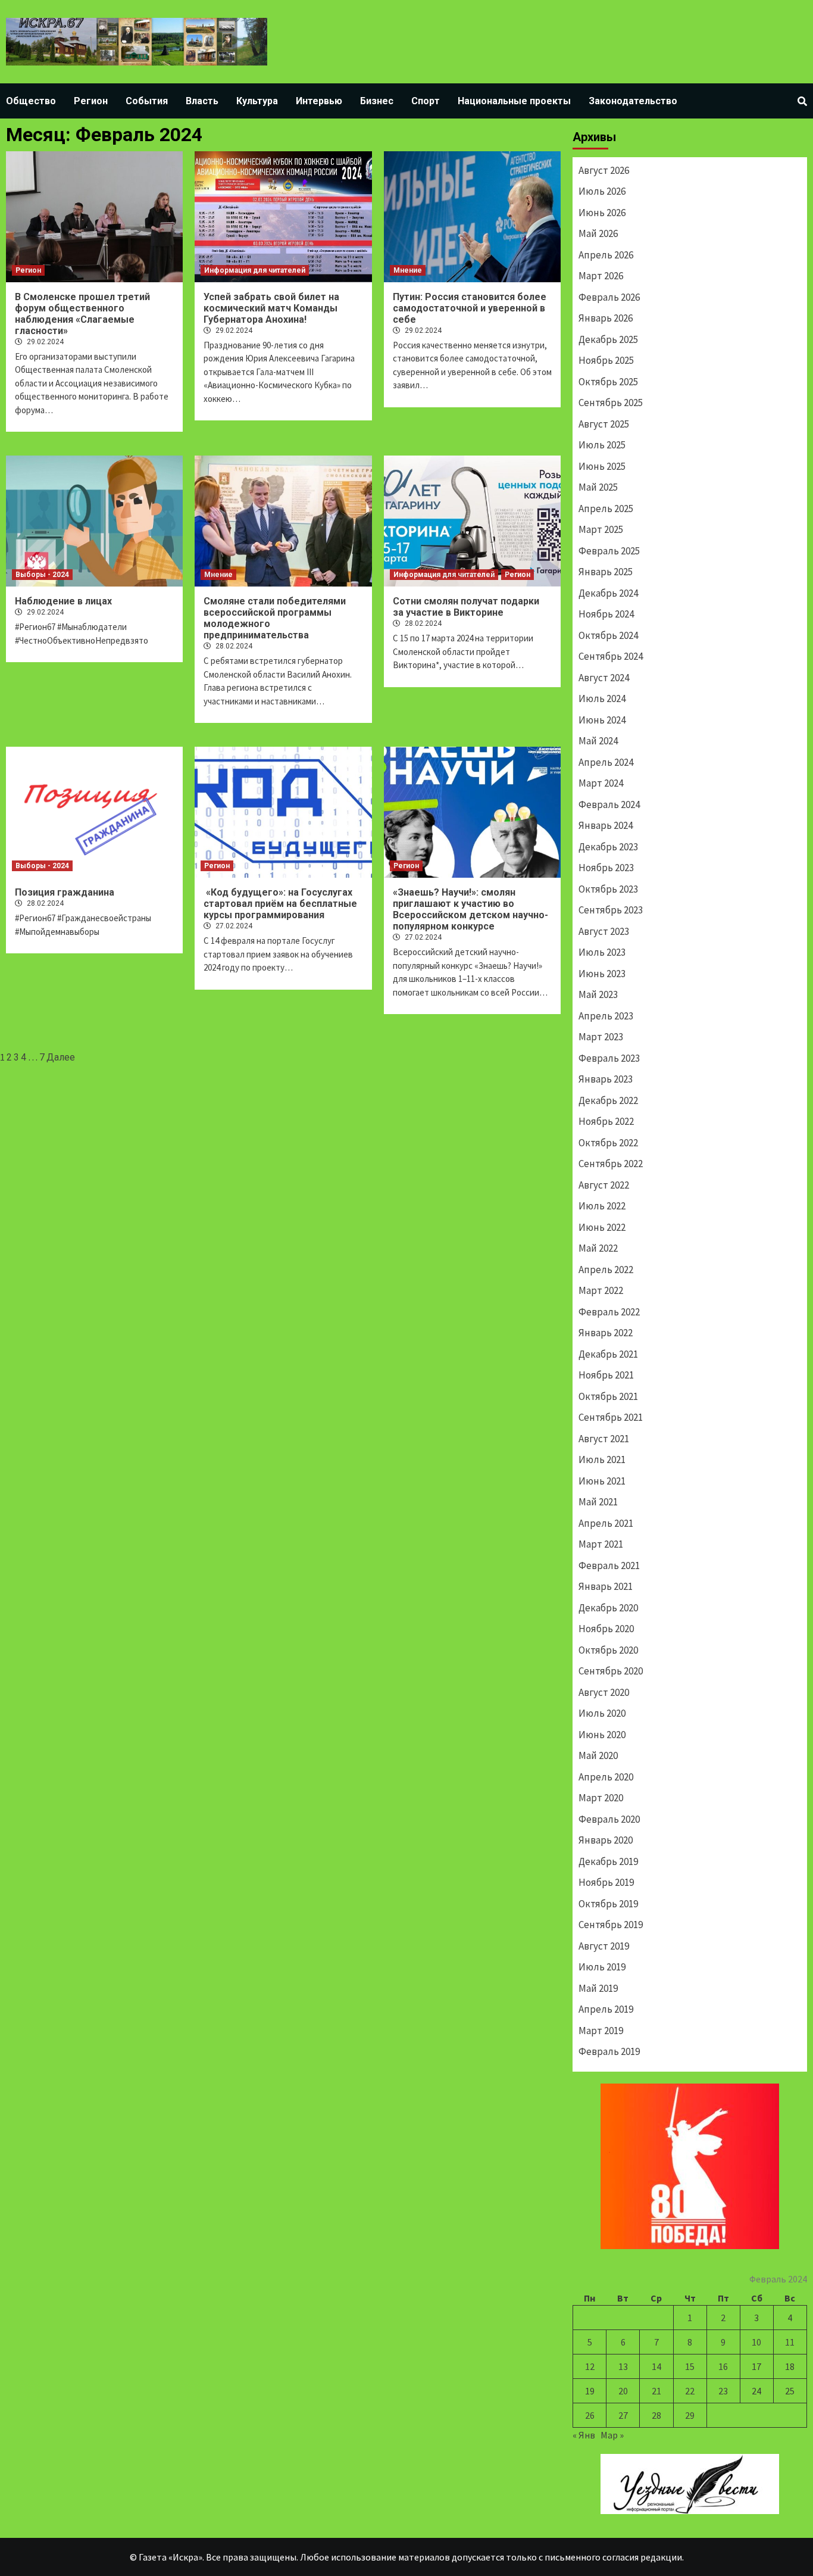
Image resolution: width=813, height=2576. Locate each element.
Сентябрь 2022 (611, 1164)
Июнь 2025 (602, 466)
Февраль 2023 (609, 1058)
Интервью (319, 101)
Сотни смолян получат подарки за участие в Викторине (466, 607)
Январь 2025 (606, 572)
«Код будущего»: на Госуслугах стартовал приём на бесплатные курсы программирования (280, 904)
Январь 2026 (606, 318)
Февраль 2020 (609, 1819)
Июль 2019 (602, 1967)
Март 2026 (601, 276)
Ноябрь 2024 (606, 614)
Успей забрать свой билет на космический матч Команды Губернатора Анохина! (271, 308)
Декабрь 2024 (608, 593)
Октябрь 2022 (608, 1143)
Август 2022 (604, 1185)
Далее (61, 1057)
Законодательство (633, 101)
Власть (202, 101)
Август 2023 (604, 931)
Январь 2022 (606, 1333)
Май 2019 (598, 1988)
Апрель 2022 (606, 1270)
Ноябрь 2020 (606, 1629)
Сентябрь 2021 (611, 1417)
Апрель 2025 (606, 509)
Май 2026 (598, 233)
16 (723, 2366)
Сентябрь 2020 (611, 1671)
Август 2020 (604, 1692)
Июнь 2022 (602, 1227)
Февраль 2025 (609, 551)
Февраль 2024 (609, 804)
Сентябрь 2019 (611, 1925)
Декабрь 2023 (608, 847)
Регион (91, 101)
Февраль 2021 (609, 1565)
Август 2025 (604, 424)
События (147, 101)
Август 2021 (604, 1439)
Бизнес (377, 101)
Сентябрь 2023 (611, 910)
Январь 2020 (606, 1840)
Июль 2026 (602, 191)
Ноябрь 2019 (606, 1882)
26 (590, 2415)
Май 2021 (598, 1502)
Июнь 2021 (602, 1481)
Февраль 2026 (609, 297)
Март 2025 (601, 529)
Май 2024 (598, 741)
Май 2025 (598, 487)
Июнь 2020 (602, 1735)
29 (690, 2415)
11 (790, 2342)
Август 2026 (604, 170)
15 (690, 2366)
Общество (31, 101)
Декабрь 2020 (608, 1608)
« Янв (584, 2435)
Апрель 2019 (606, 2009)
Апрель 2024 (606, 762)
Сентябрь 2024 (611, 656)
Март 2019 (601, 2031)
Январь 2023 (606, 1079)
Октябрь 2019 (608, 1904)
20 (623, 2391)
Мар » (612, 2435)
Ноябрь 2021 (606, 1375)
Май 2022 (598, 1248)
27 (623, 2415)
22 (690, 2391)
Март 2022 (601, 1290)
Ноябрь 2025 (606, 360)
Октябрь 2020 (608, 1650)
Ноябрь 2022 (606, 1121)
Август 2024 (604, 678)
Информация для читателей (255, 270)
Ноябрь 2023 (606, 868)
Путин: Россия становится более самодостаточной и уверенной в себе (470, 308)
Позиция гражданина (65, 892)
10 (756, 2342)
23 (723, 2391)
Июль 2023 (602, 952)
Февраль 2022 (609, 1312)
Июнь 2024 (602, 720)
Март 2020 (601, 1798)
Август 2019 (604, 1946)
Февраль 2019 (609, 2051)
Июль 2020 (602, 1713)
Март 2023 (601, 1037)
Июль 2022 (602, 1206)
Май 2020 (598, 1755)
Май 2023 (598, 994)
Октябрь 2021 (608, 1396)
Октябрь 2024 (608, 635)
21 (656, 2391)
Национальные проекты (514, 101)
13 (623, 2366)
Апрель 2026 (606, 255)
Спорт (426, 101)
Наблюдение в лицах (63, 601)
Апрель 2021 (606, 1523)
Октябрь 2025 (608, 382)
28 (656, 2415)
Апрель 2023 (606, 1016)
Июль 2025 (602, 445)
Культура (257, 101)
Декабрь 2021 (608, 1354)
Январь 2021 (606, 1586)
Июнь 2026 (602, 213)
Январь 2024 (606, 825)
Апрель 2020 (606, 1777)
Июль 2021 (602, 1459)
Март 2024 (601, 783)
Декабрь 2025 (608, 339)
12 (590, 2366)
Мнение (408, 270)
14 (656, 2366)
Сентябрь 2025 (611, 403)
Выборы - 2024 (42, 575)
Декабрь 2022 (608, 1100)
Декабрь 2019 (608, 1861)
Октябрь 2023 (608, 889)
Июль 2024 (602, 698)
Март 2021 (601, 1544)
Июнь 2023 (602, 974)
